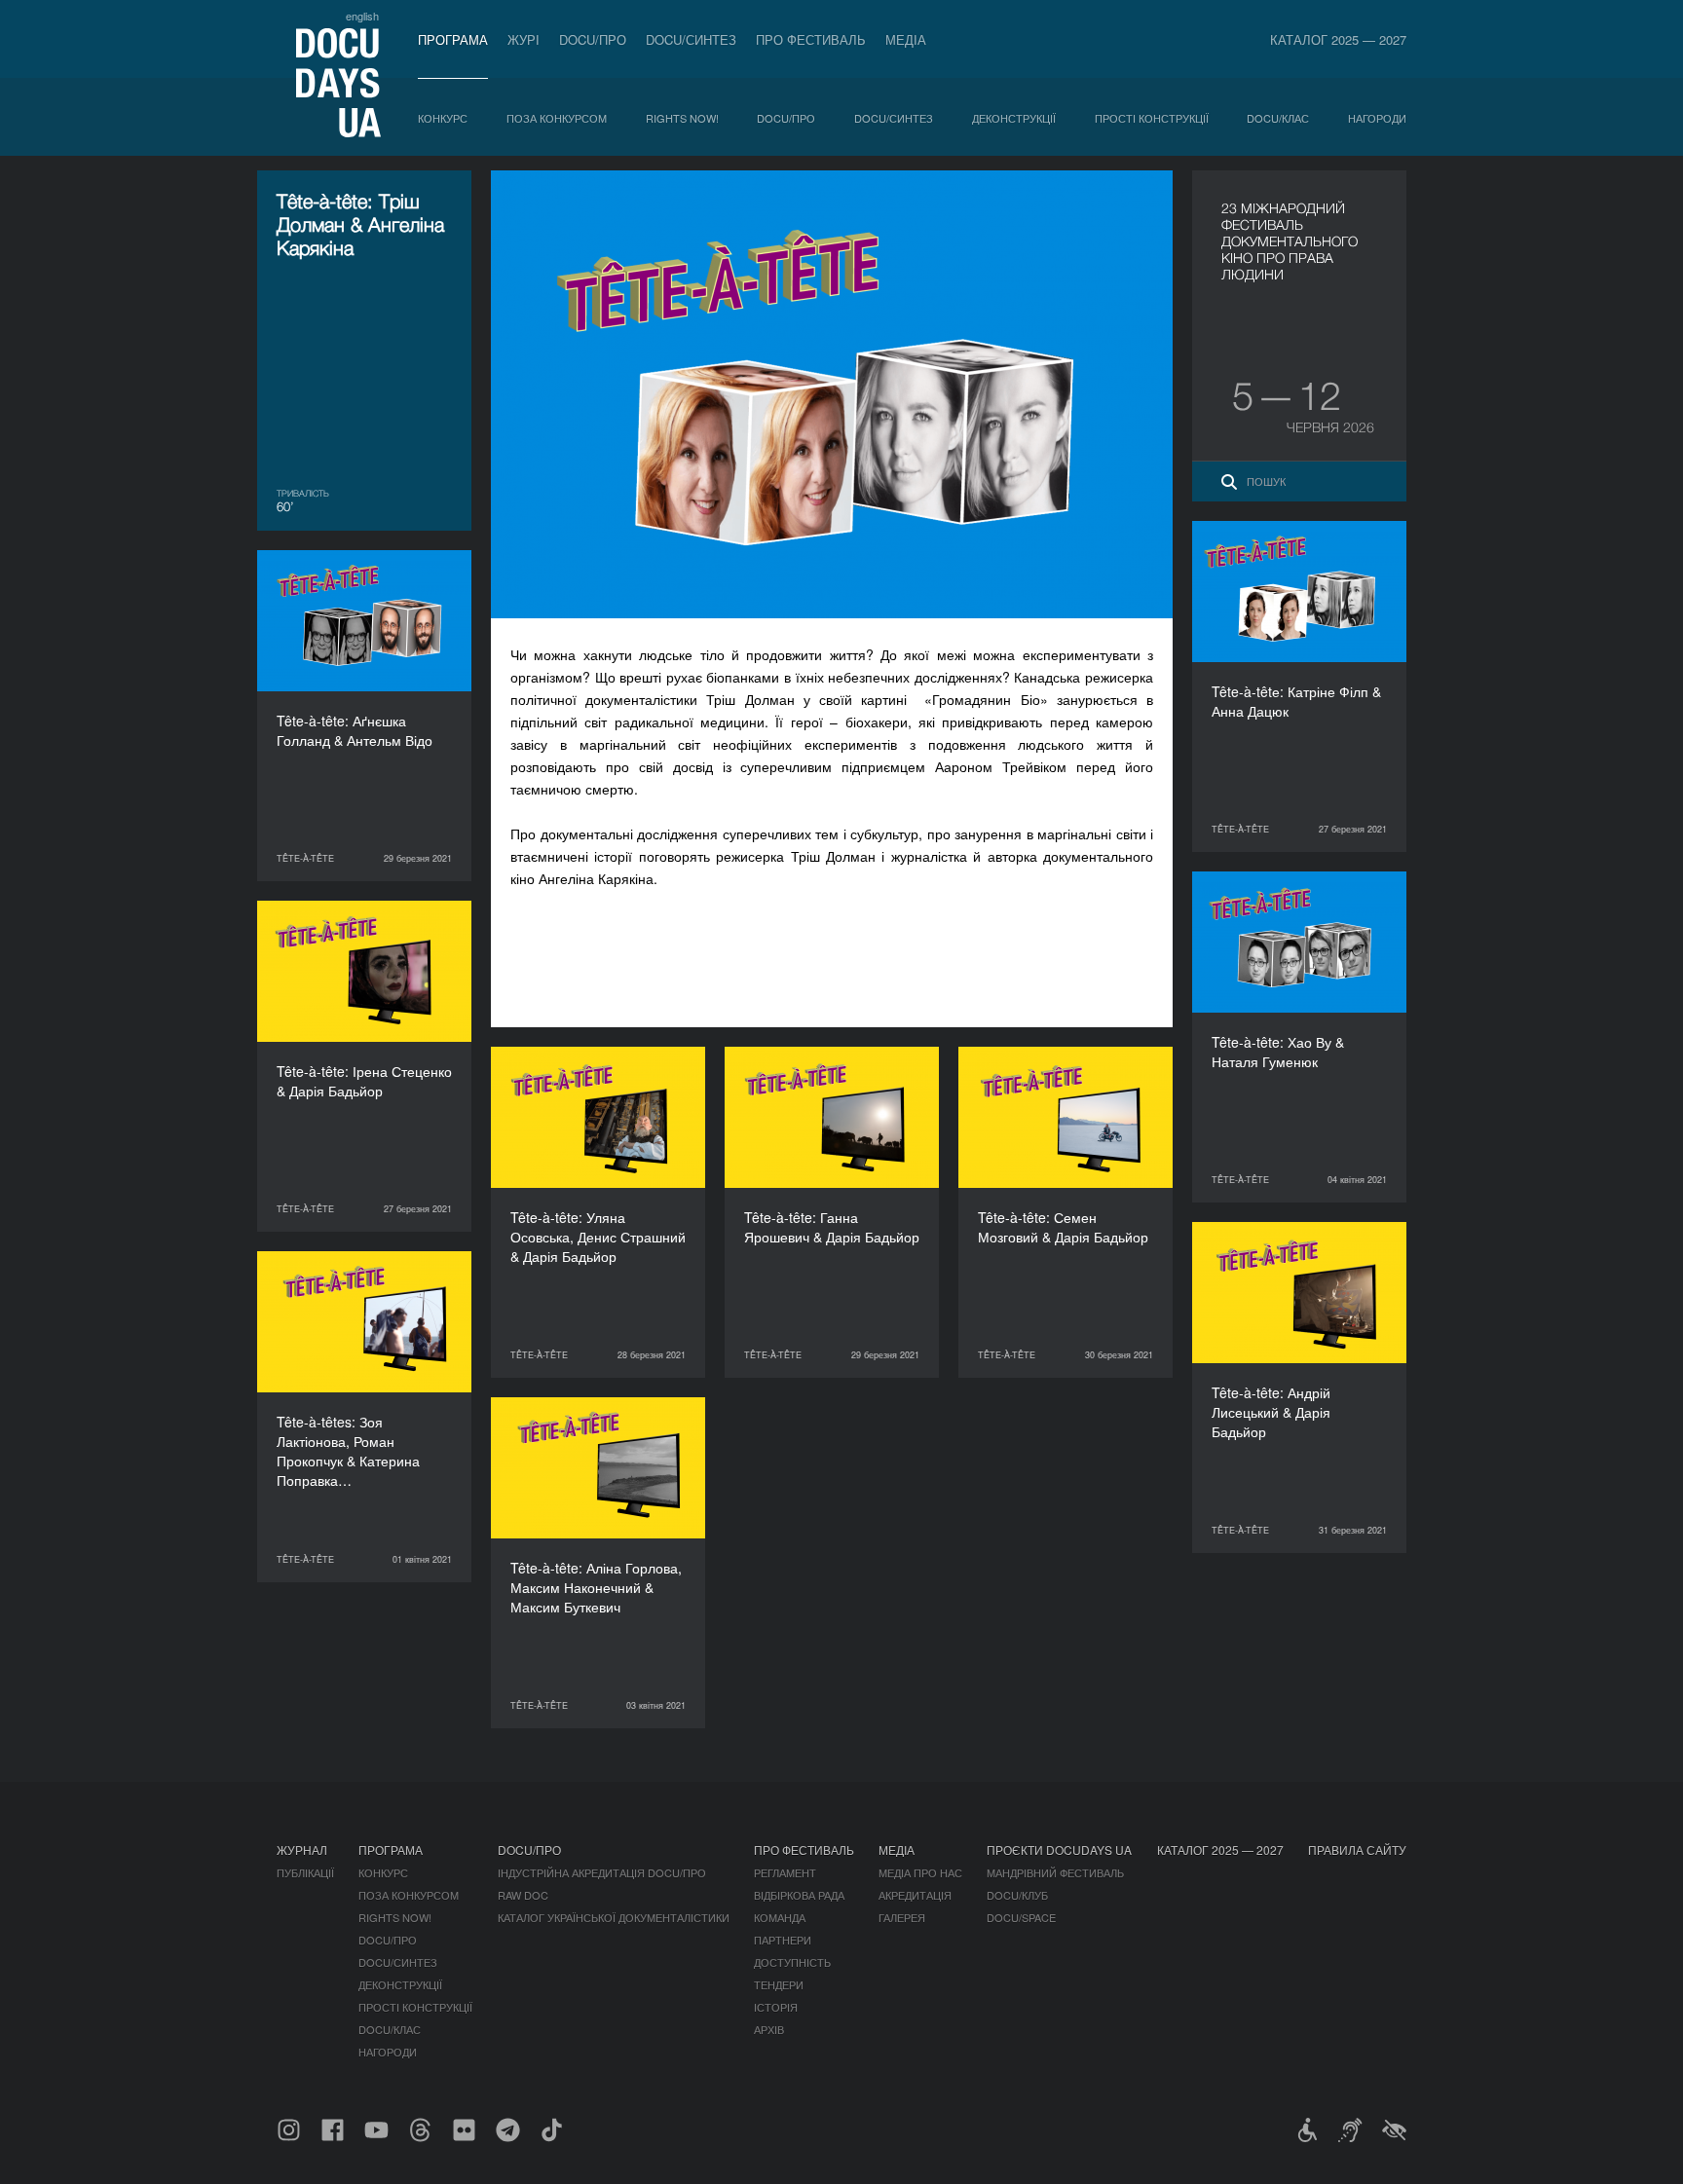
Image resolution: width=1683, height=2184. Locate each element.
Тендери (779, 1984)
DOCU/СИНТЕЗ (691, 39)
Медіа (906, 39)
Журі (524, 39)
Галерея (902, 1917)
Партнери (783, 1940)
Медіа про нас (920, 1872)
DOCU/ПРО (593, 39)
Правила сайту (1357, 1850)
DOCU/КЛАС (1278, 118)
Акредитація (915, 1895)
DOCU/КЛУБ (1017, 1895)
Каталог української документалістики (614, 1917)
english (362, 16)
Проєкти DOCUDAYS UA (1059, 1850)
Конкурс (443, 118)
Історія (776, 2007)
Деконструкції (1014, 118)
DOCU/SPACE (1021, 1917)
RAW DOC (523, 1895)
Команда (780, 1917)
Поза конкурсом (557, 118)
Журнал (302, 1850)
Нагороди (1377, 118)
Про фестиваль (811, 39)
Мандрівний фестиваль (1055, 1872)
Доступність (792, 1962)
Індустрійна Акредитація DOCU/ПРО (602, 1872)
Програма (453, 39)
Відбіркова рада (799, 1895)
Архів (769, 2029)
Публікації (305, 1872)
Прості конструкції (1152, 118)
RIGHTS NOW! (682, 118)
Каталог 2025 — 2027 (1338, 39)
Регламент (785, 1872)
